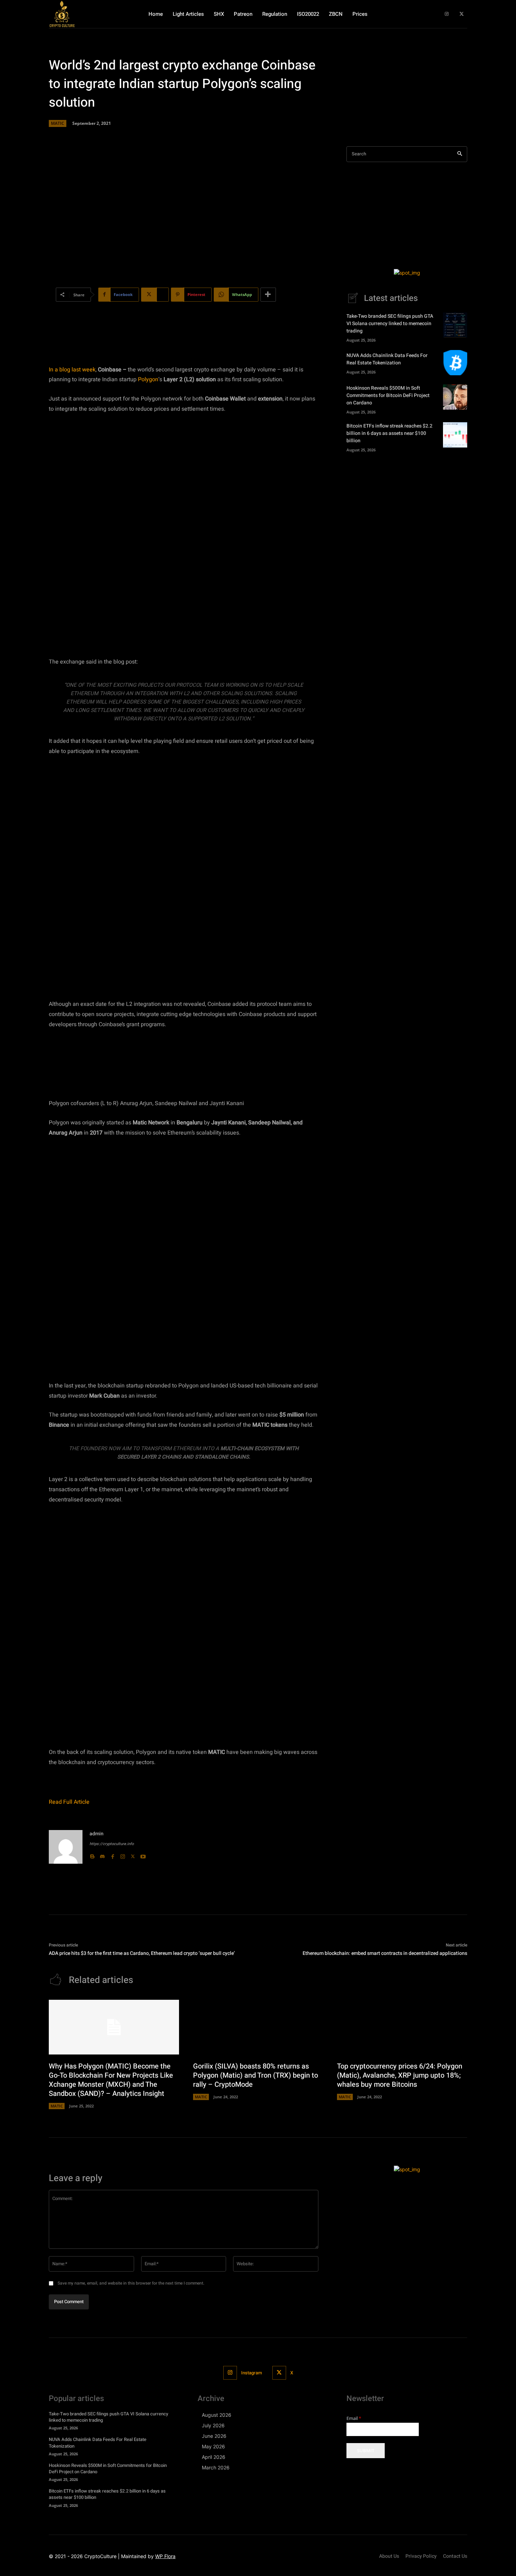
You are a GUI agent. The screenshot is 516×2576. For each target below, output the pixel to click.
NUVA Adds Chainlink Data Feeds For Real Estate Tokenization (387, 359)
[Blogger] (92, 1855)
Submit (366, 2450)
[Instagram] (447, 14)
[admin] (66, 1847)
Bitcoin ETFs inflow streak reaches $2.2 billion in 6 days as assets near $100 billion (389, 433)
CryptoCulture (100, 2556)
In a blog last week (72, 370)
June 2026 (214, 2436)
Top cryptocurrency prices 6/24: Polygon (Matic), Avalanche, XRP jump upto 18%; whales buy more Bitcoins (400, 2075)
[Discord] (102, 1855)
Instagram (252, 2373)
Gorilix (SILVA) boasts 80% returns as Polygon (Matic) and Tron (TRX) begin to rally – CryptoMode (256, 2075)
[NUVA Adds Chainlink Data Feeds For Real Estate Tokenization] (455, 363)
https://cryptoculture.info (112, 1844)
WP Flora (165, 2556)
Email (354, 2418)
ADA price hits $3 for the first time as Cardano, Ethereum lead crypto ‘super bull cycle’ (142, 1953)
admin (97, 1834)
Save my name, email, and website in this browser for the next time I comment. (131, 2283)
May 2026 (213, 2446)
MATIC (58, 123)
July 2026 (213, 2425)
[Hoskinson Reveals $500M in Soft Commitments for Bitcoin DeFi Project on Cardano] (455, 397)
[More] (268, 295)
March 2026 (216, 2467)
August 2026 (217, 2415)
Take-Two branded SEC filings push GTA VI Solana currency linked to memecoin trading (390, 324)
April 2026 (214, 2457)
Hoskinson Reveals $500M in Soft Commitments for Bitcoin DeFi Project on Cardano (388, 395)
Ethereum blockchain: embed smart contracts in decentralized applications (385, 1953)
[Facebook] (113, 1855)
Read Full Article (69, 1802)
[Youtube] (143, 1855)
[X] (461, 14)
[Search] (460, 154)
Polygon (148, 379)
